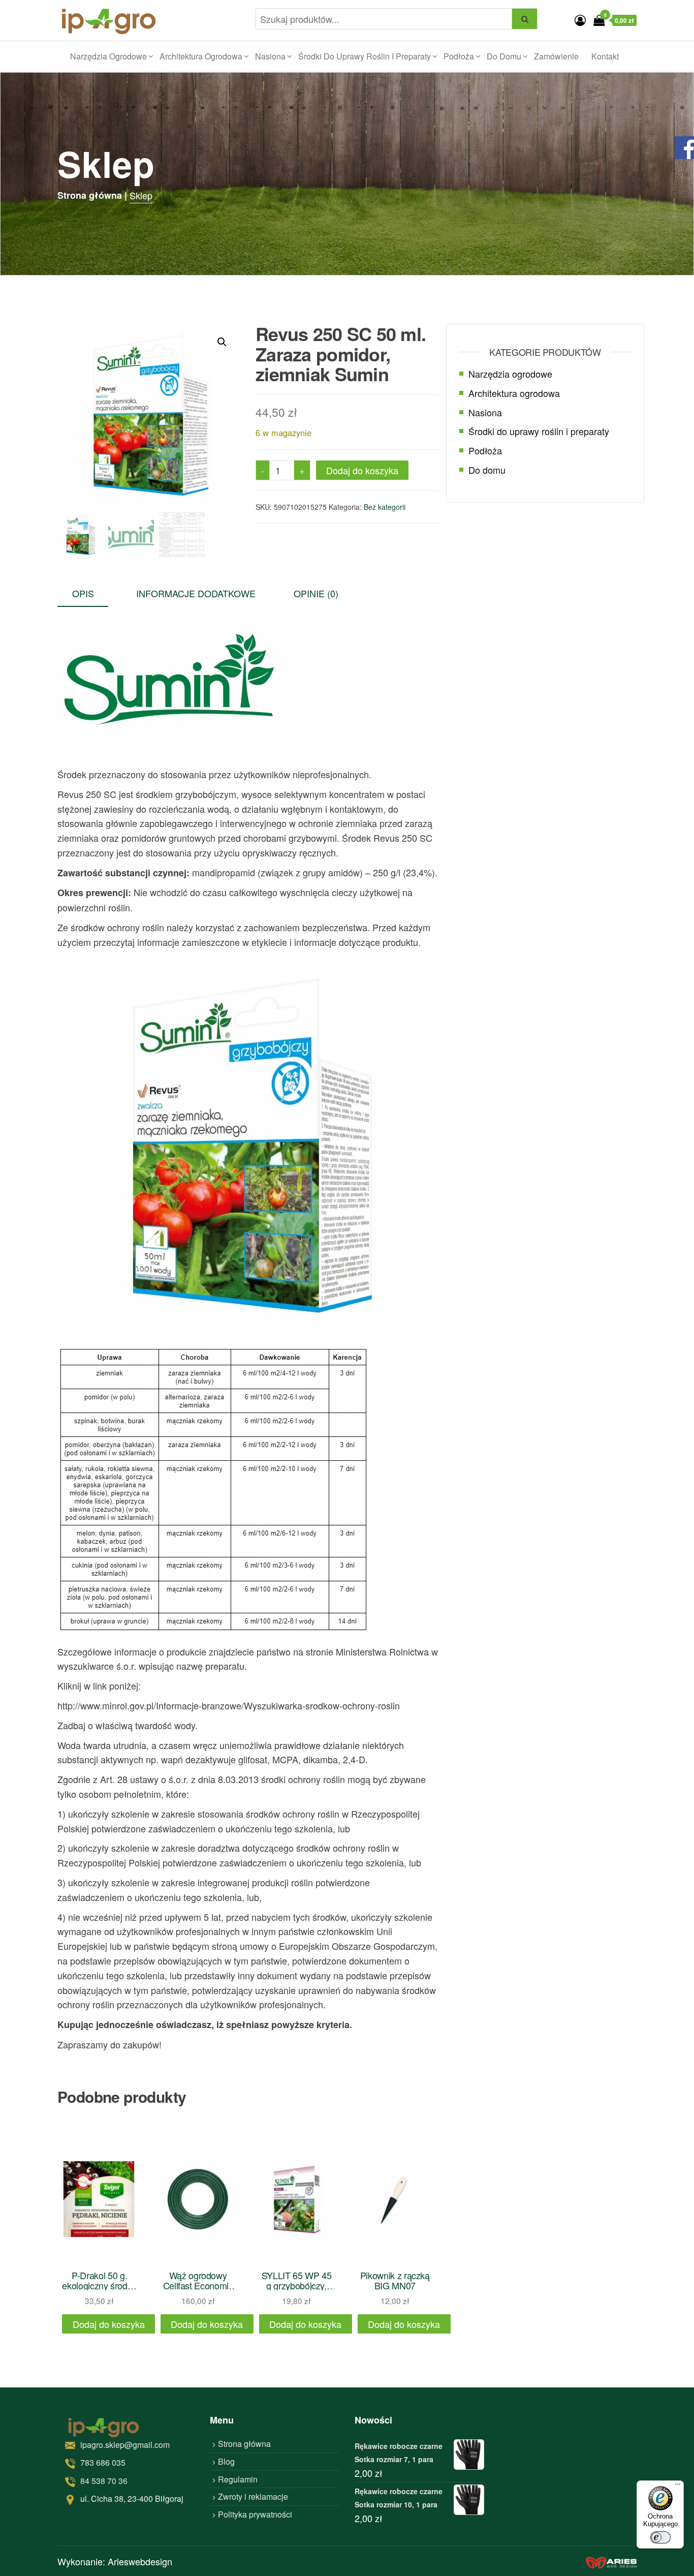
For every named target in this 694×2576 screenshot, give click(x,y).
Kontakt (605, 56)
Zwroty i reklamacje (253, 2496)
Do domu (504, 56)
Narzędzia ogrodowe (108, 56)
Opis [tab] (83, 593)
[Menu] (678, 2487)
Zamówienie (556, 56)
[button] (222, 342)
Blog (226, 2461)
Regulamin (238, 2479)
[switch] (660, 2537)
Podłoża (459, 56)
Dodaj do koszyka (362, 470)
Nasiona (270, 56)
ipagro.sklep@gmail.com (125, 2445)
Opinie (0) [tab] (316, 593)
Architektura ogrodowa (201, 56)
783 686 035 (103, 2462)
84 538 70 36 (104, 2481)
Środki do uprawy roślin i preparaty (365, 56)
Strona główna (244, 2444)
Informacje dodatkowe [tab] (196, 593)
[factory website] (611, 2561)
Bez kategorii (385, 507)
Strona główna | (92, 195)
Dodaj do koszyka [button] (109, 2324)
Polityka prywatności (255, 2514)
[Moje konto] (580, 20)
